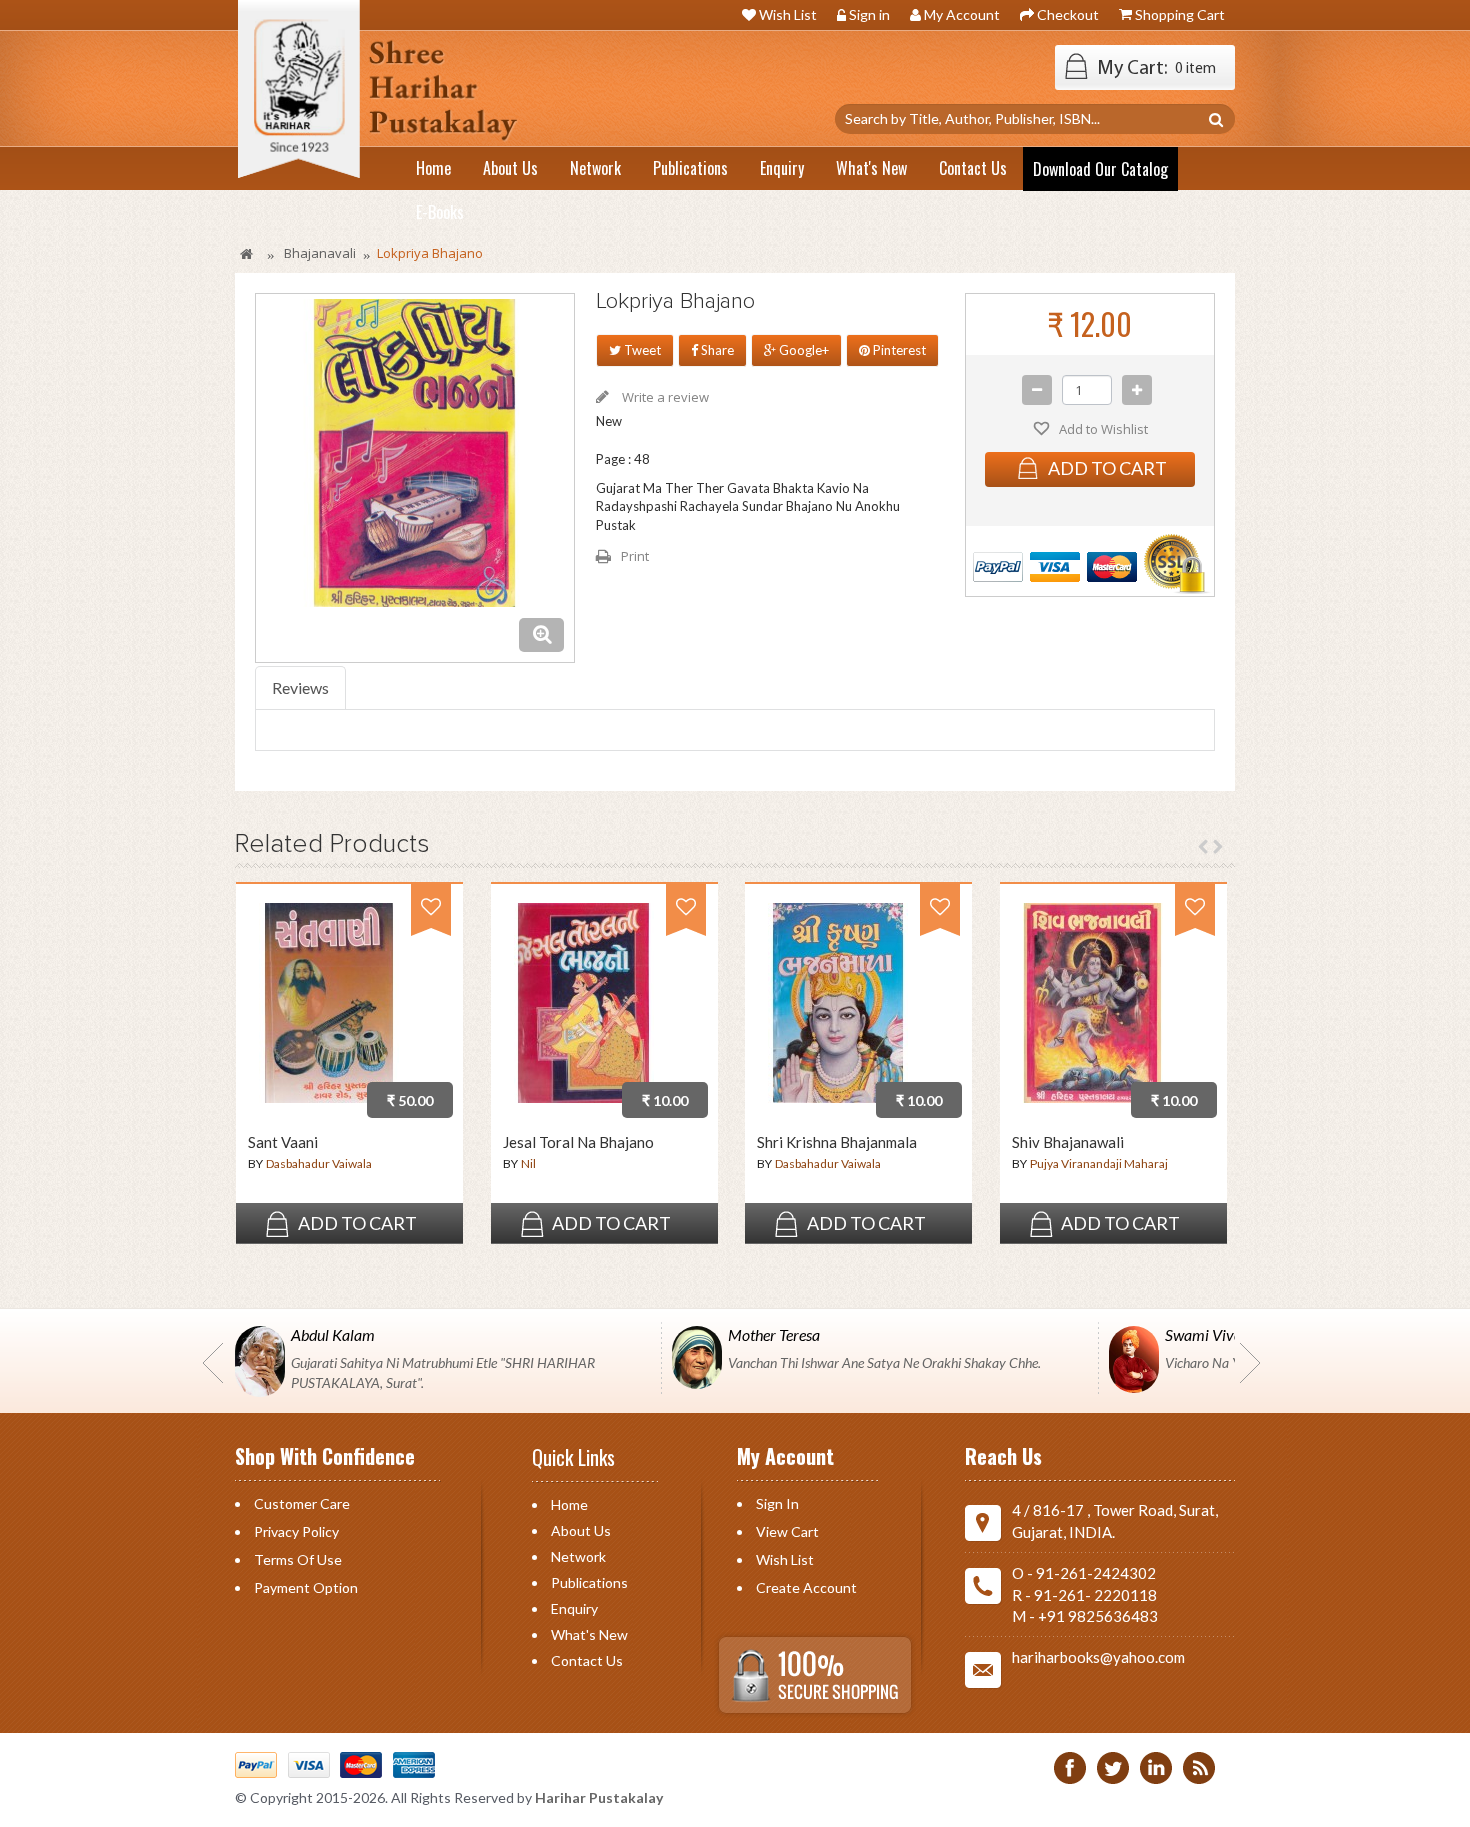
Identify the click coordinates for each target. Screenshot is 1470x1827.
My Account (962, 14)
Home (569, 1504)
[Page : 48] (580, 1007)
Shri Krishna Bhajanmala (837, 1142)
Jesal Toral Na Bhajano (578, 1142)
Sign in (869, 14)
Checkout (1068, 14)
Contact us (587, 1660)
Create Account (806, 1587)
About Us (581, 1530)
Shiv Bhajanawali (1068, 1142)
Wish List (788, 14)
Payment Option (306, 1587)
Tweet (641, 350)
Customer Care (302, 1503)
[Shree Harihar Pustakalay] (371, 95)
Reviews (300, 687)
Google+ (802, 350)
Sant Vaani (283, 1142)
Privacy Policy (296, 1531)
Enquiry (574, 1608)
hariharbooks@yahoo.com (1098, 1657)
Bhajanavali (320, 253)
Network (578, 1556)
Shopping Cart (1180, 14)
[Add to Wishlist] (431, 915)
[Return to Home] (247, 254)
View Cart (787, 1531)
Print (635, 556)
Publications (589, 1582)
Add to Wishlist (1102, 429)
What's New (589, 1634)
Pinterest (898, 350)
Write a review (664, 397)
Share (716, 350)
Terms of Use (298, 1559)
